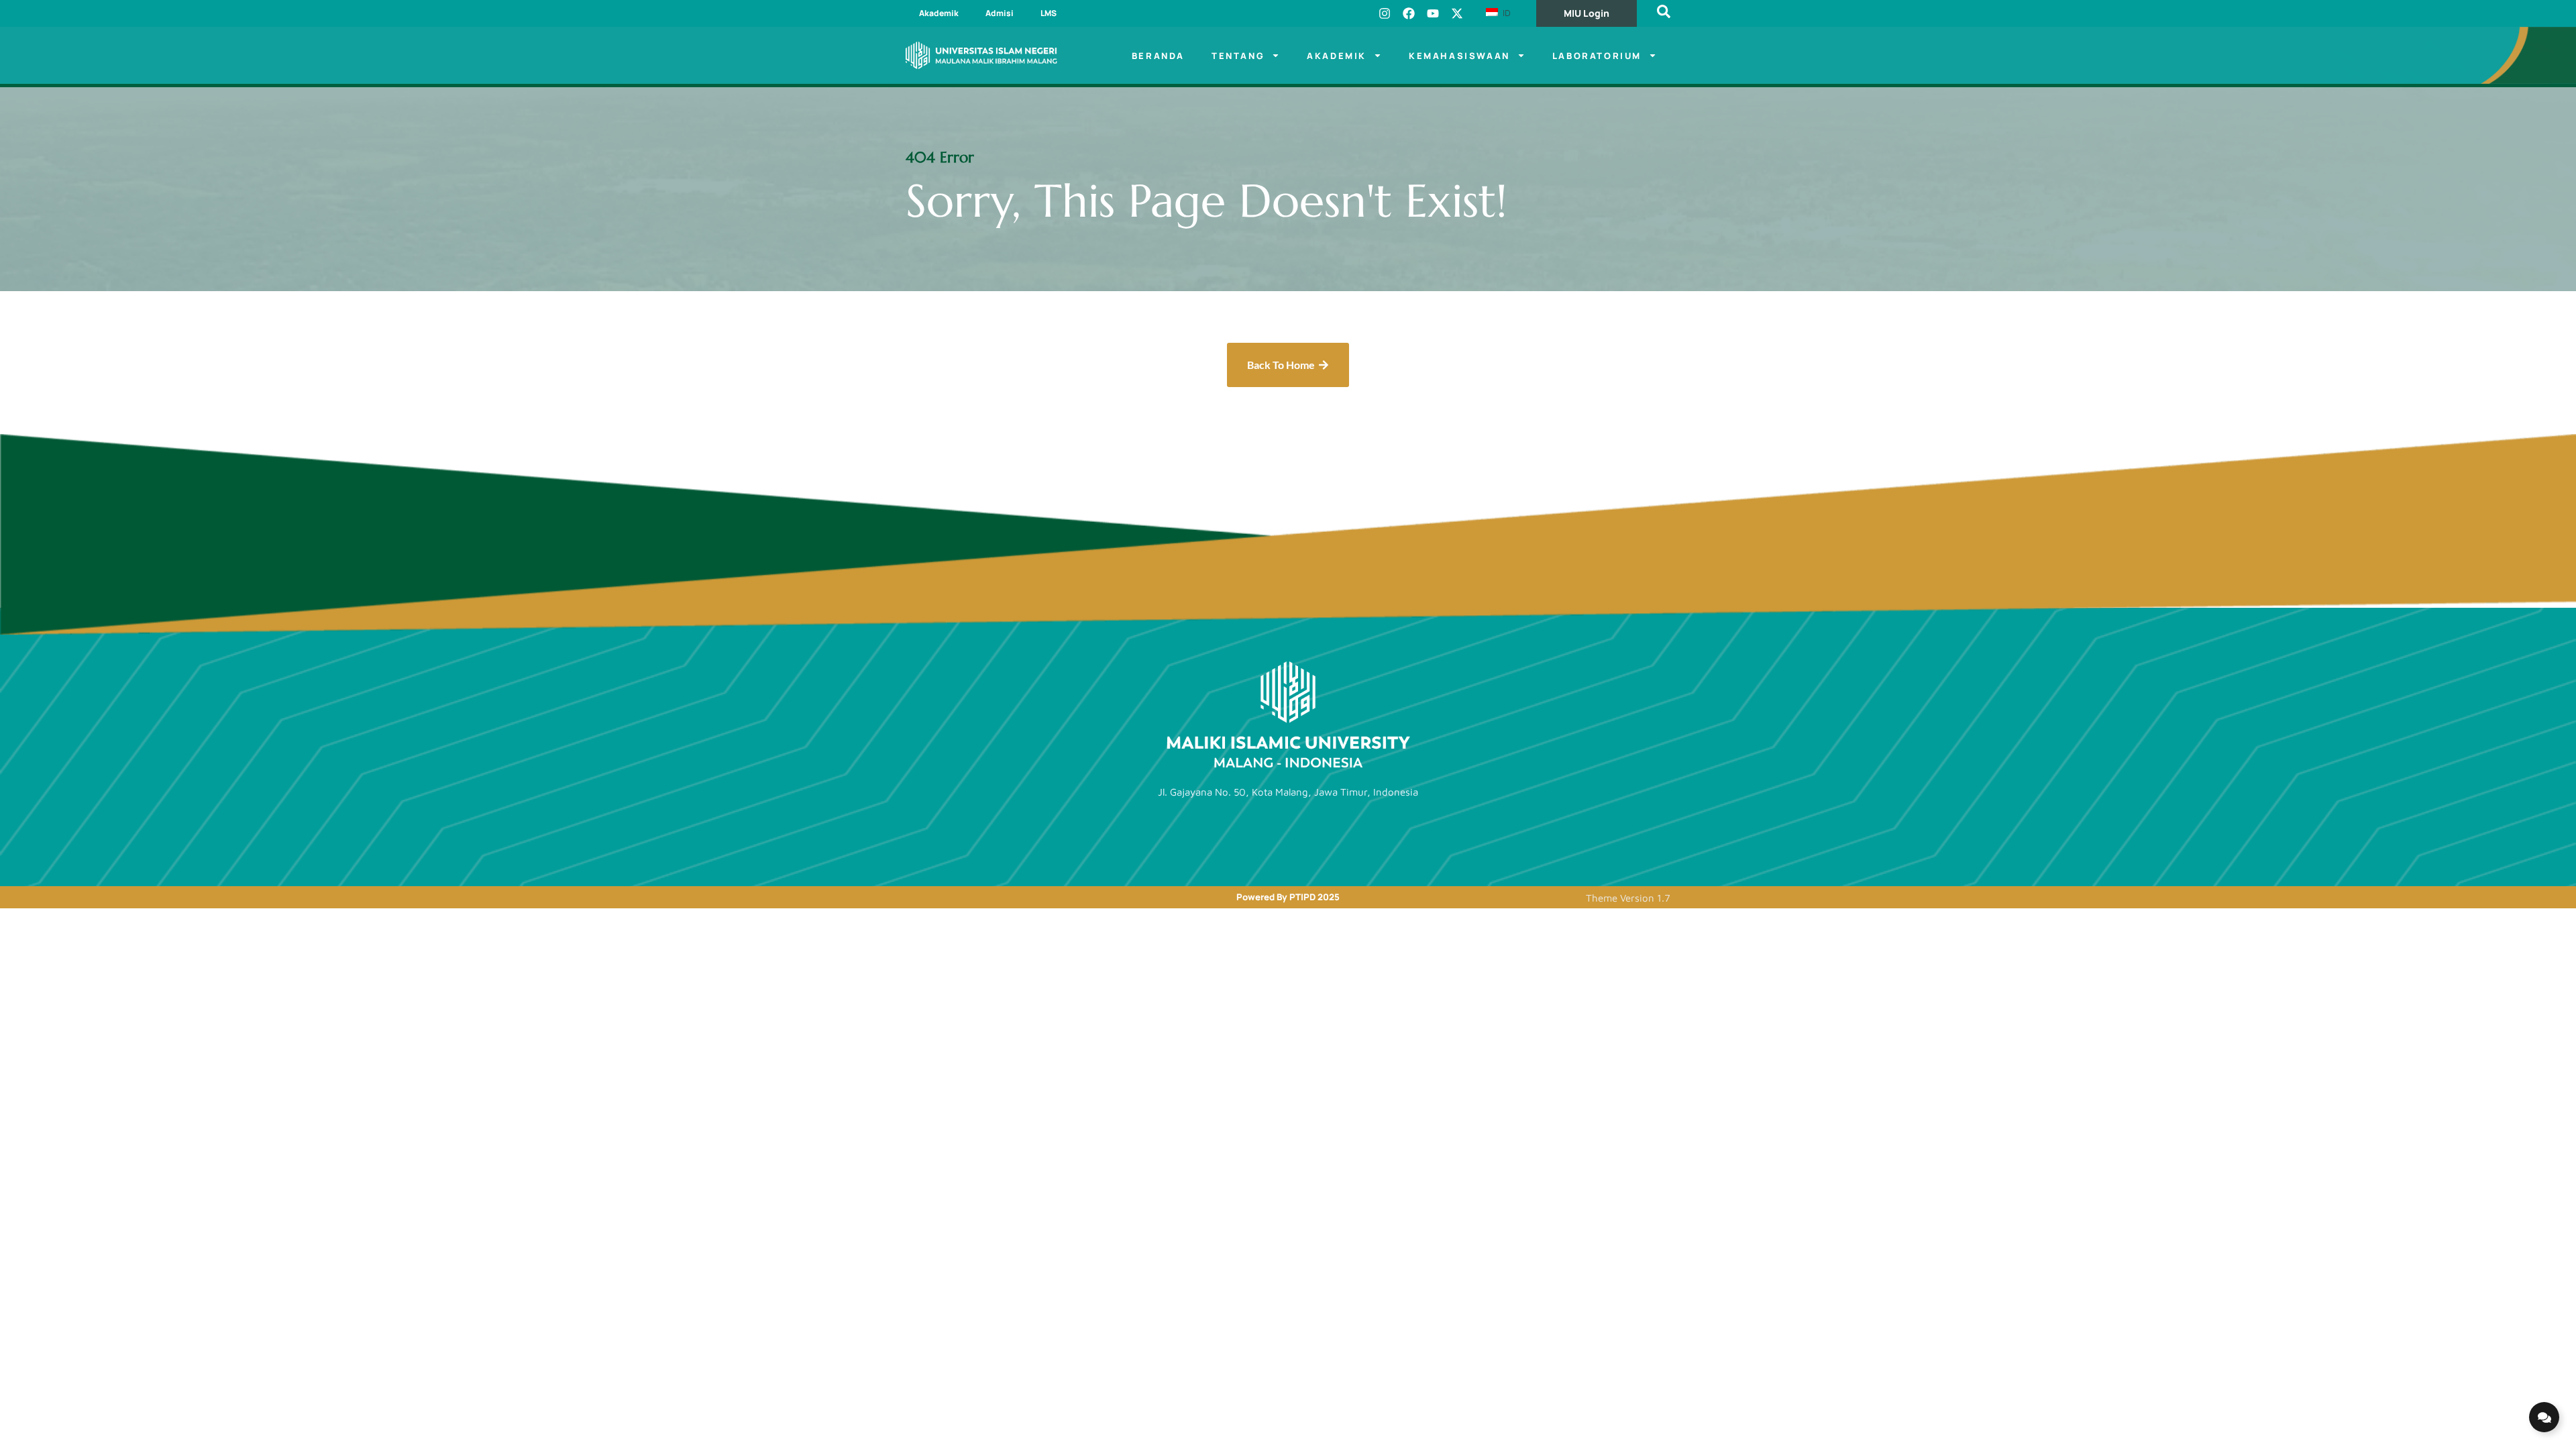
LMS (1049, 13)
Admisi (1000, 13)
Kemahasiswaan (1459, 56)
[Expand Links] (2544, 1417)
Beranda (1158, 56)
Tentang (1238, 56)
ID (1505, 13)
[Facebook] (1409, 13)
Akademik (939, 13)
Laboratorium (1597, 56)
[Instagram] (1385, 13)
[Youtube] (1433, 13)
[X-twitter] (1457, 13)
